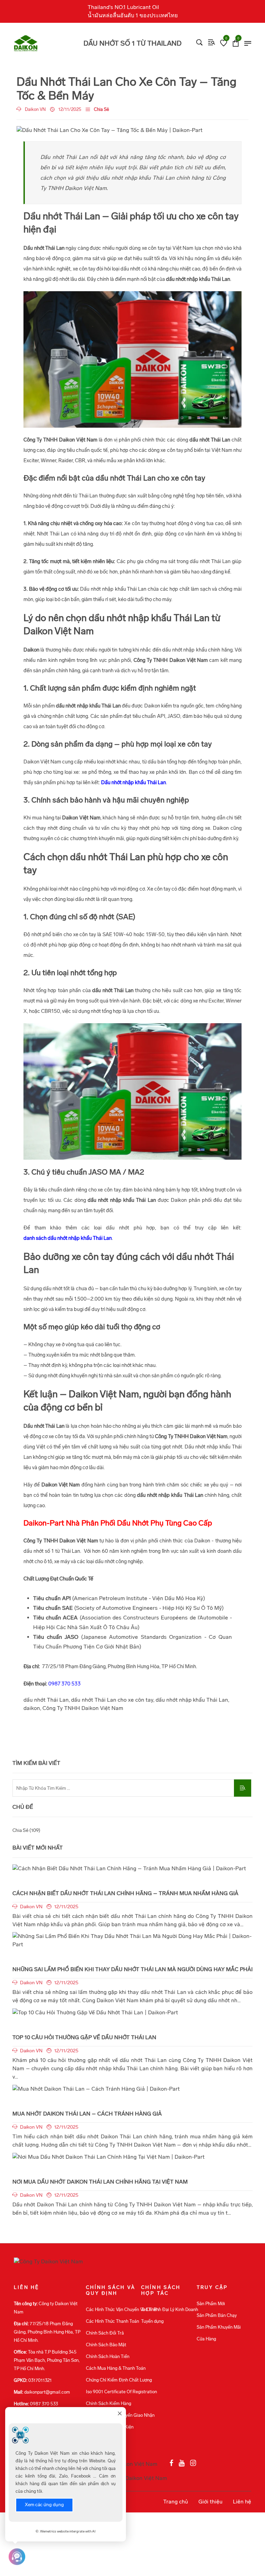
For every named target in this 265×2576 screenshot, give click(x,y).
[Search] (199, 42)
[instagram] (193, 2463)
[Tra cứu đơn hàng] (212, 42)
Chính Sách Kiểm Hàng (109, 2403)
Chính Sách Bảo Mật (106, 2345)
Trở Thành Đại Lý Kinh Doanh (170, 2309)
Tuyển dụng (152, 2321)
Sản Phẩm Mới (211, 2304)
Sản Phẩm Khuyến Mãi (219, 2327)
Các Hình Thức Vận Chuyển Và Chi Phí (123, 2309)
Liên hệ (242, 2502)
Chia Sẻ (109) (26, 1830)
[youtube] (182, 2463)
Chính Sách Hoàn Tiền (108, 2356)
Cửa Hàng (206, 2339)
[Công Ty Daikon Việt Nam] (38, 43)
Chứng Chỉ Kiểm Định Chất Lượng (119, 2380)
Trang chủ (176, 2502)
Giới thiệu (210, 2502)
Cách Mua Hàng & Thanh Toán (116, 2368)
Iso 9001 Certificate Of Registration (121, 2392)
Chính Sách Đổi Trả (105, 2333)
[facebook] (171, 2463)
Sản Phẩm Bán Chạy (217, 2315)
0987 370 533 (65, 1684)
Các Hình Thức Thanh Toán (112, 2321)
